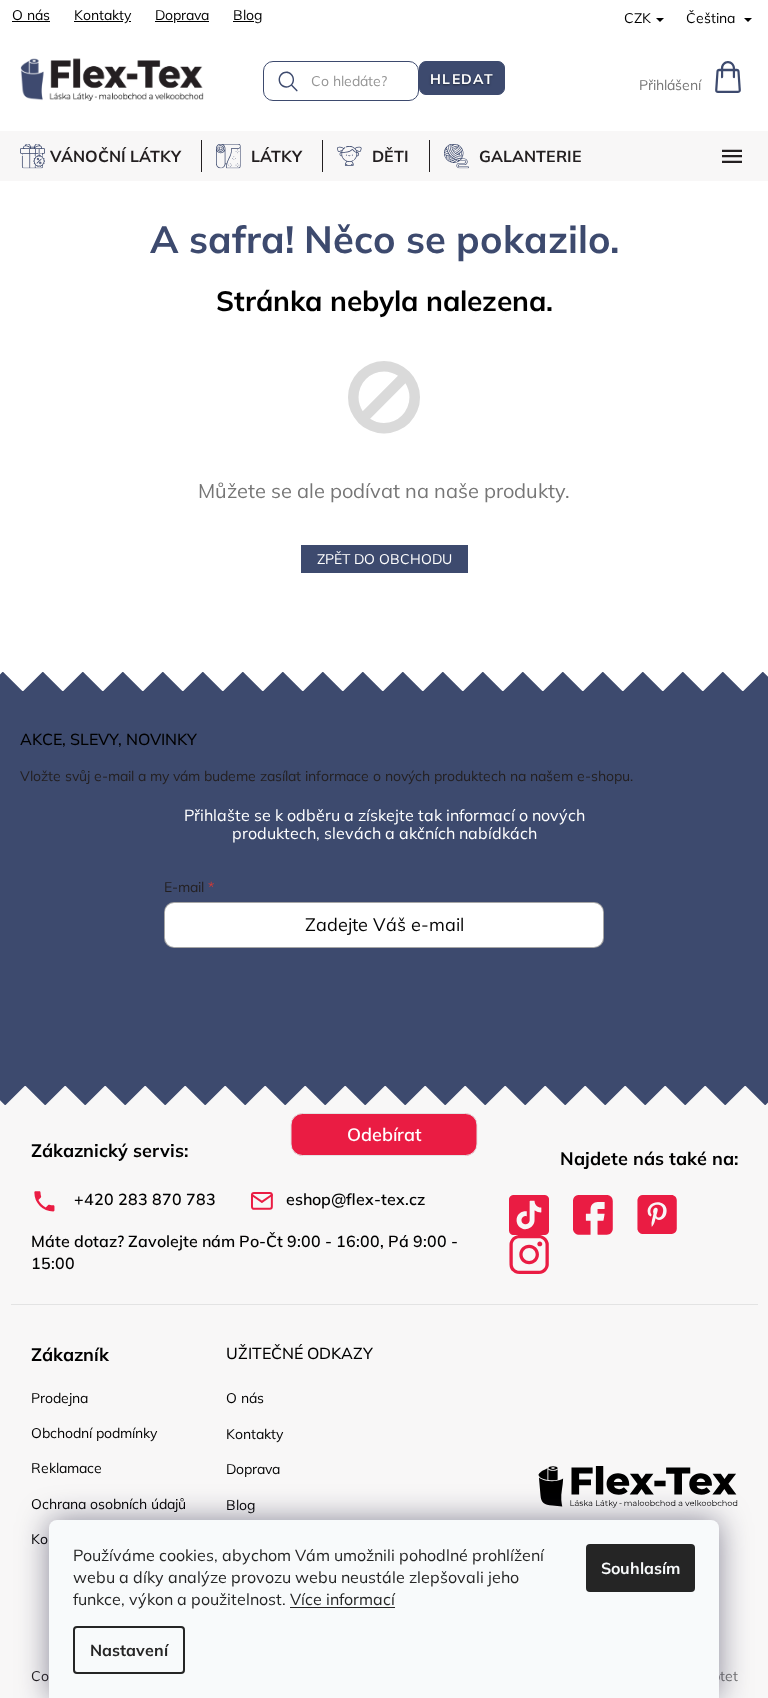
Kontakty (102, 15)
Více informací (342, 1599)
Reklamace (66, 1468)
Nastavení (129, 1650)
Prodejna (59, 1398)
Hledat (462, 79)
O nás (31, 15)
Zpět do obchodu (384, 559)
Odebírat (384, 1134)
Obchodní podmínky (94, 1433)
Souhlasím (640, 1568)
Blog (247, 15)
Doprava (182, 15)
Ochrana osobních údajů (108, 1504)
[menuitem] (110, 156)
